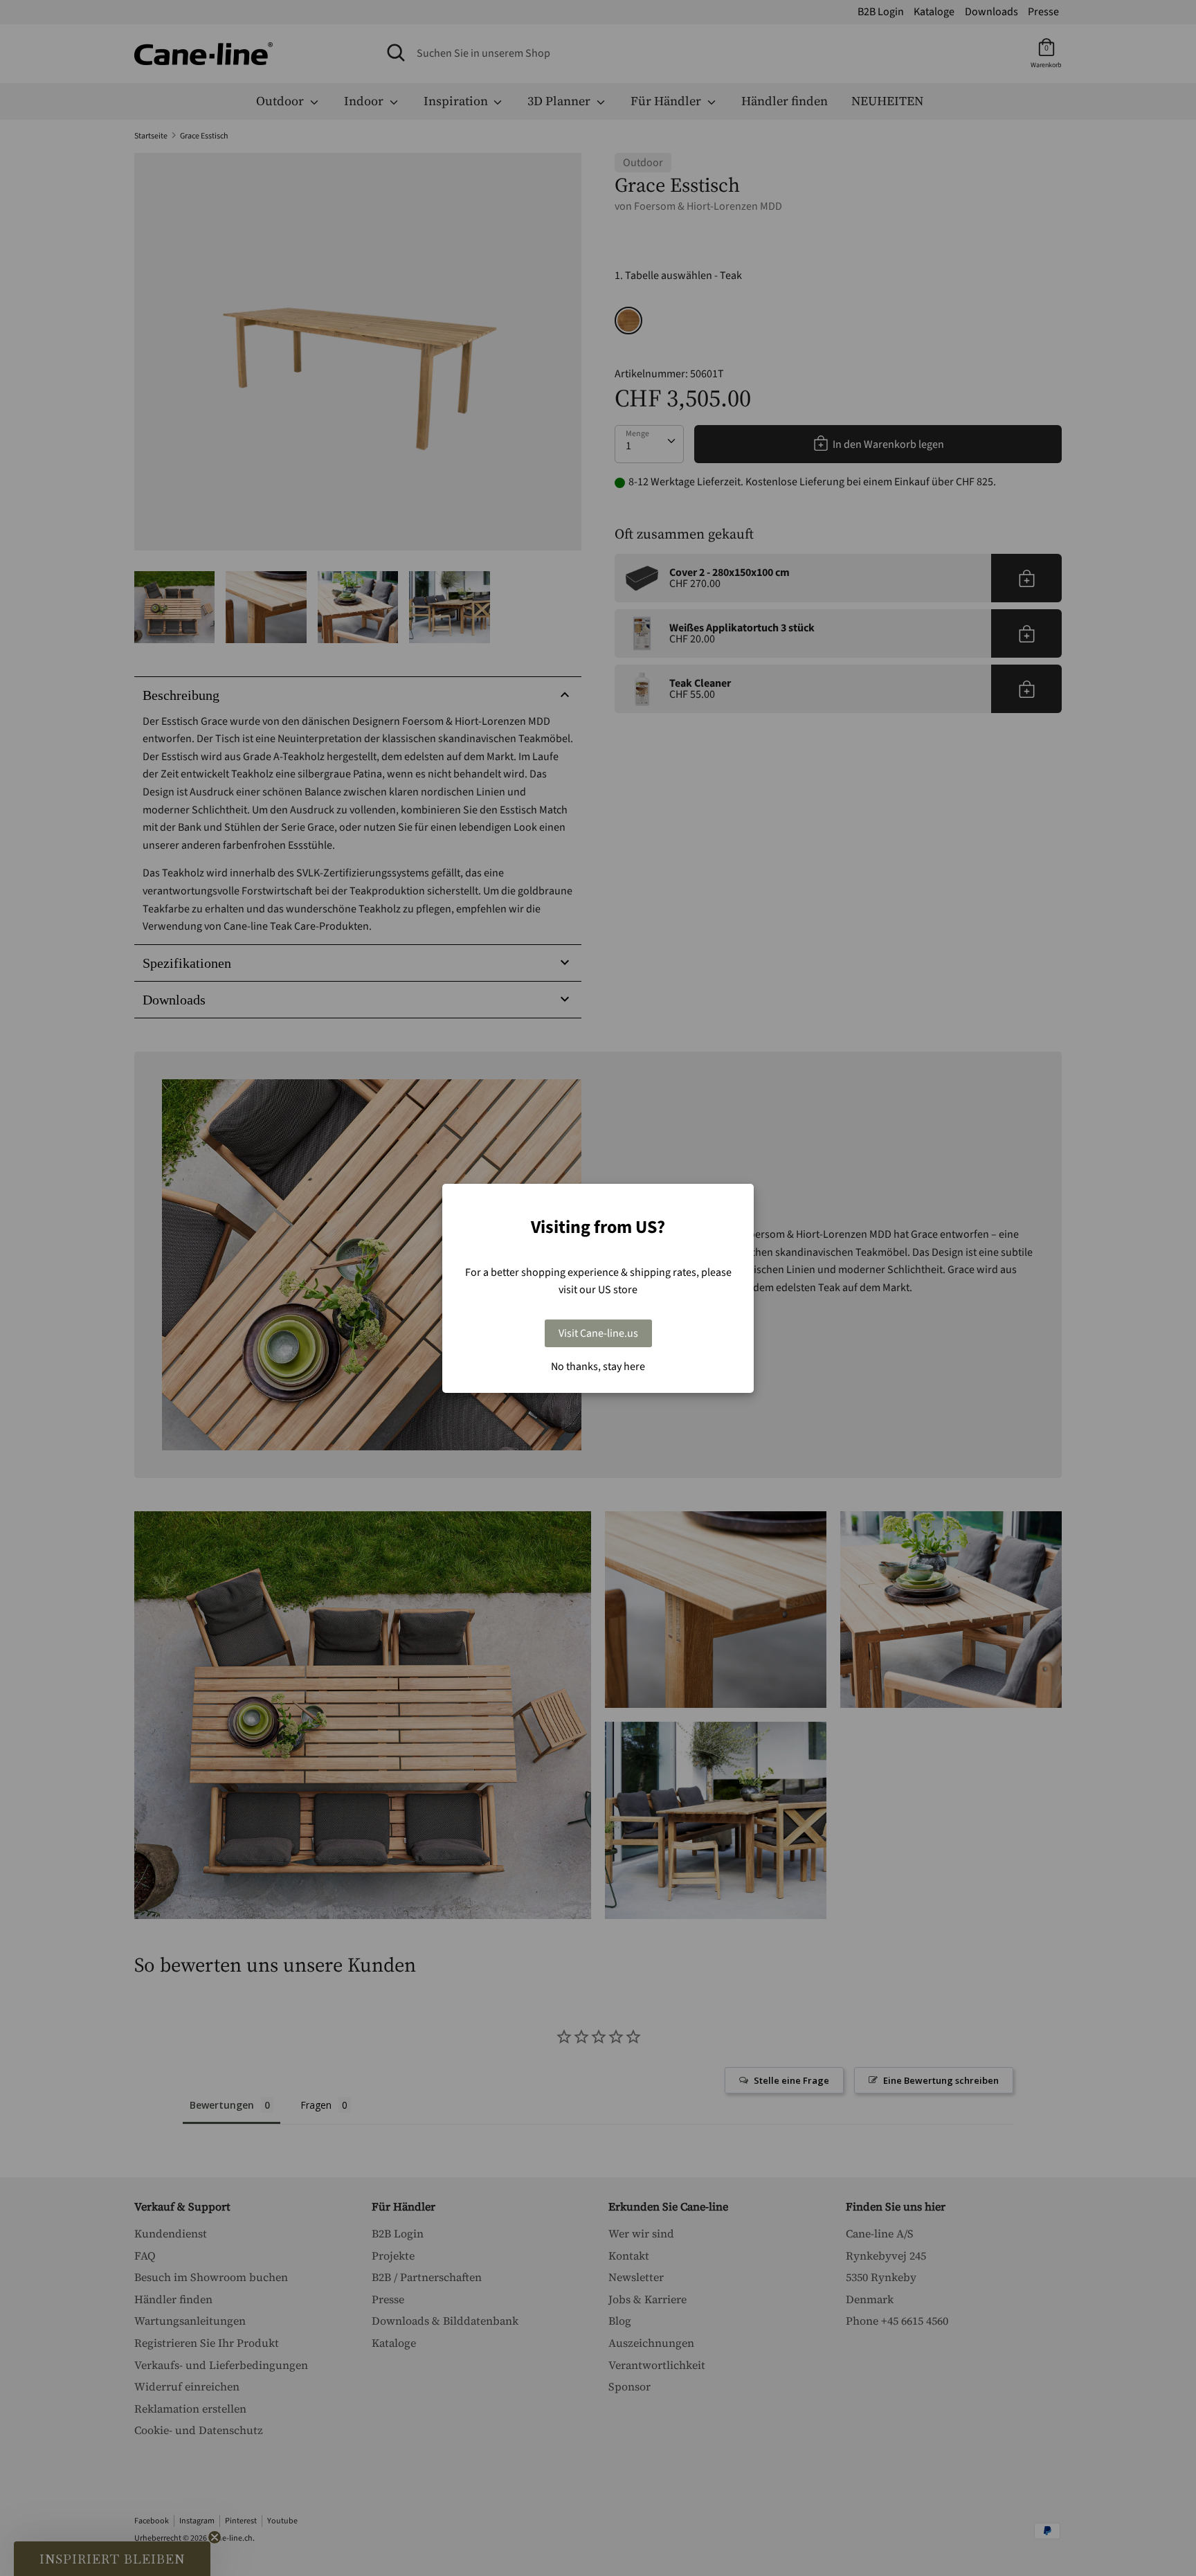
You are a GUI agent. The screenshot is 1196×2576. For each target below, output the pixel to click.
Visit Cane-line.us (598, 1333)
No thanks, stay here (598, 1367)
